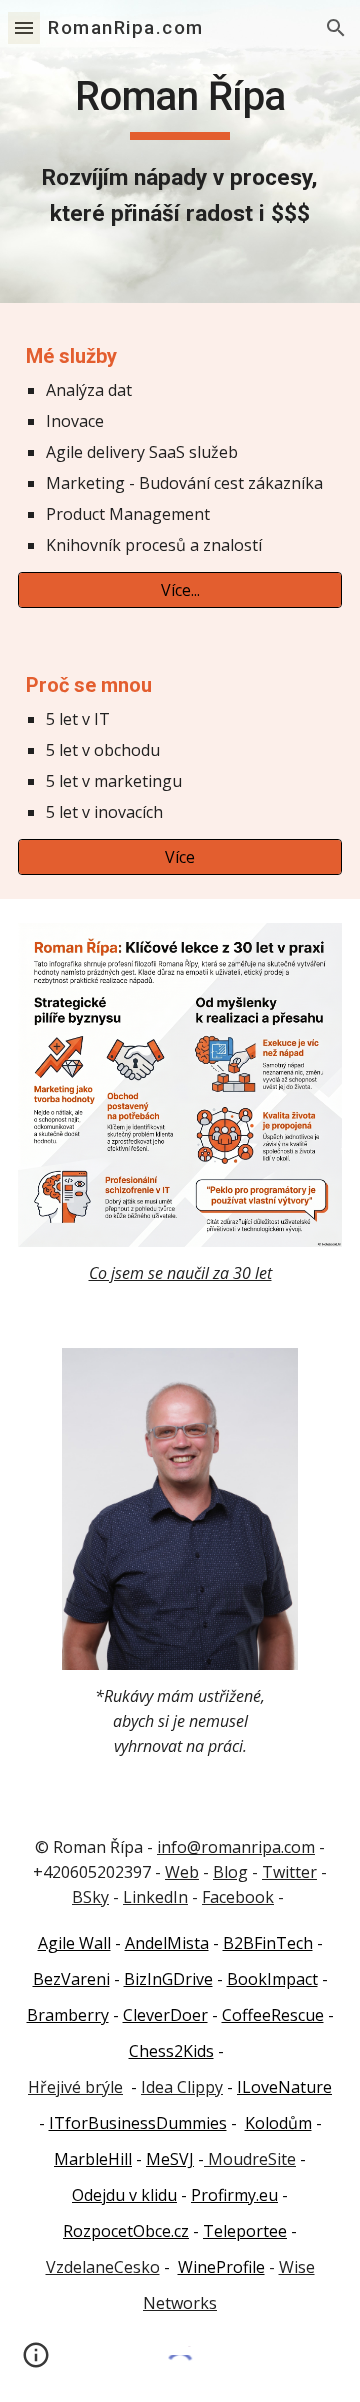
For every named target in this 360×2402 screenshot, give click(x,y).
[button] (24, 27)
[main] (180, 151)
